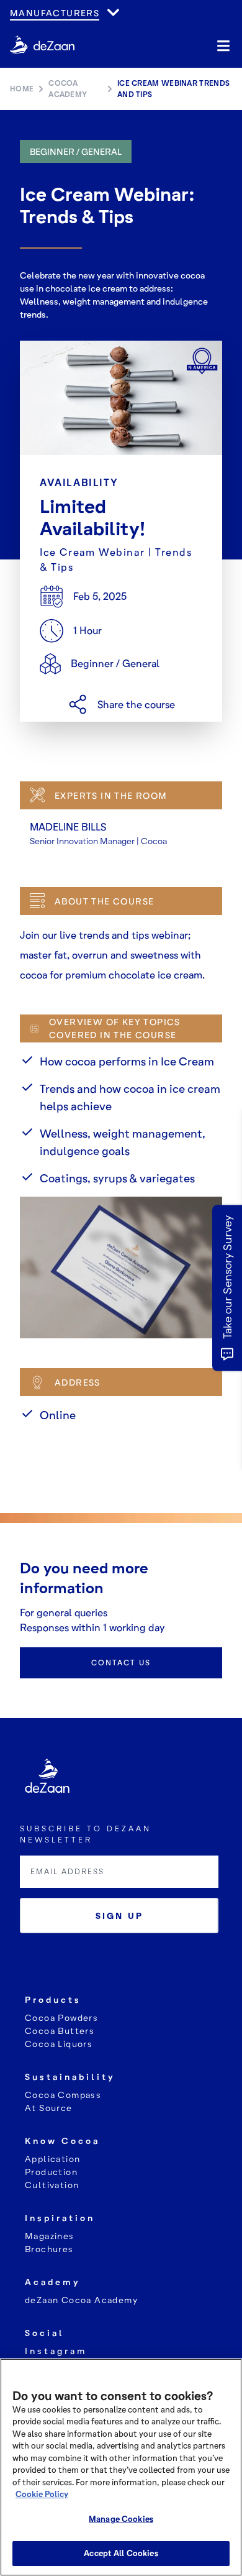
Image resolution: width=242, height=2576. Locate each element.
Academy (53, 2282)
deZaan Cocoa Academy (81, 2300)
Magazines (50, 2236)
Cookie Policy (42, 2494)
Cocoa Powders (61, 2017)
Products (53, 1999)
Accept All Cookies (121, 2553)
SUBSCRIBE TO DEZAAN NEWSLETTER (86, 1834)
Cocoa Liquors (59, 2044)
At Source (49, 2108)
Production (51, 2172)
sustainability (70, 2077)
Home (22, 89)
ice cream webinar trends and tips (173, 89)
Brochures (49, 2249)
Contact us (121, 1663)
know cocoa (62, 2141)
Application (52, 2159)
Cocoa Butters (60, 2031)
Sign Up (119, 1916)
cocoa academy (68, 89)
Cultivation (52, 2185)
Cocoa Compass (63, 2095)
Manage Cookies (121, 2519)
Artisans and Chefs (65, 25)
